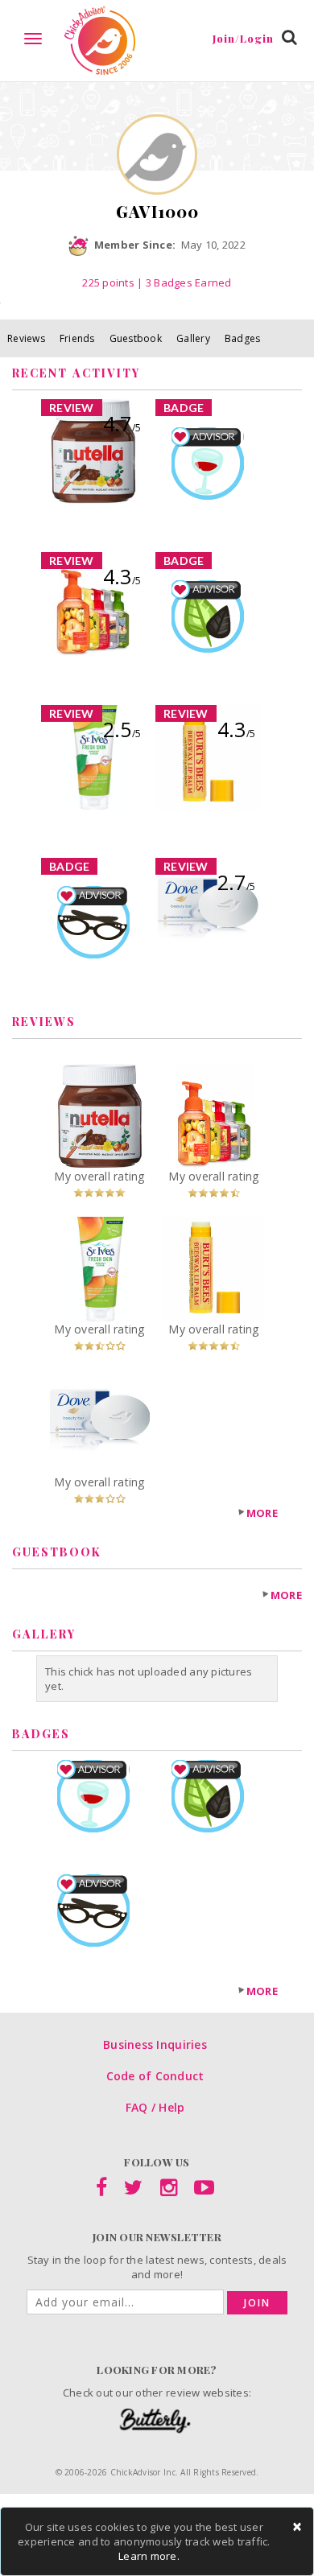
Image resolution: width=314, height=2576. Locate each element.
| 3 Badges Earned (183, 282)
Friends (77, 338)
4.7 (122, 423)
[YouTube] (204, 2191)
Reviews (26, 338)
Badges (243, 338)
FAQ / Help (155, 2107)
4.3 (122, 576)
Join (257, 2303)
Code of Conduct (155, 2076)
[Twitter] (133, 2191)
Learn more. (149, 2556)
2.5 (122, 729)
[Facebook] (101, 2191)
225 (108, 282)
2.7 (236, 882)
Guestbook (136, 338)
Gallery (193, 338)
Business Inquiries (155, 2044)
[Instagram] (169, 2191)
